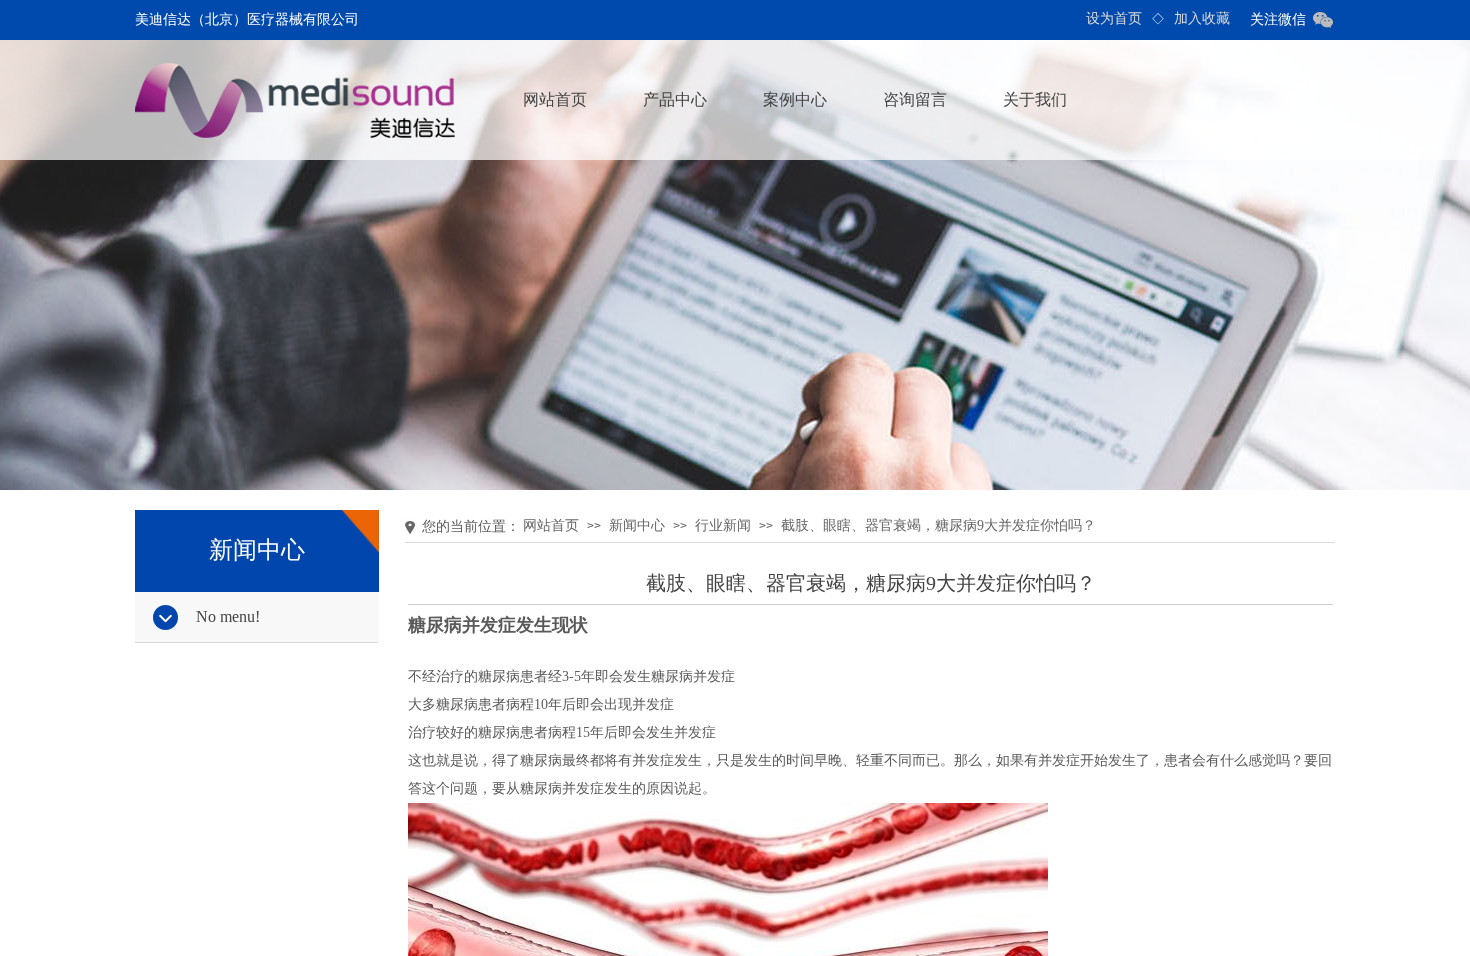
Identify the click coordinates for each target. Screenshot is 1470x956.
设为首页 (1114, 18)
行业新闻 (723, 525)
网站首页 (555, 99)
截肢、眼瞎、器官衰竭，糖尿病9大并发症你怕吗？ (938, 525)
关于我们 (1035, 99)
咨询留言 (915, 99)
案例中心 (795, 99)
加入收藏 (1202, 18)
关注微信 (1278, 19)
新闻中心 (637, 525)
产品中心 (675, 99)
